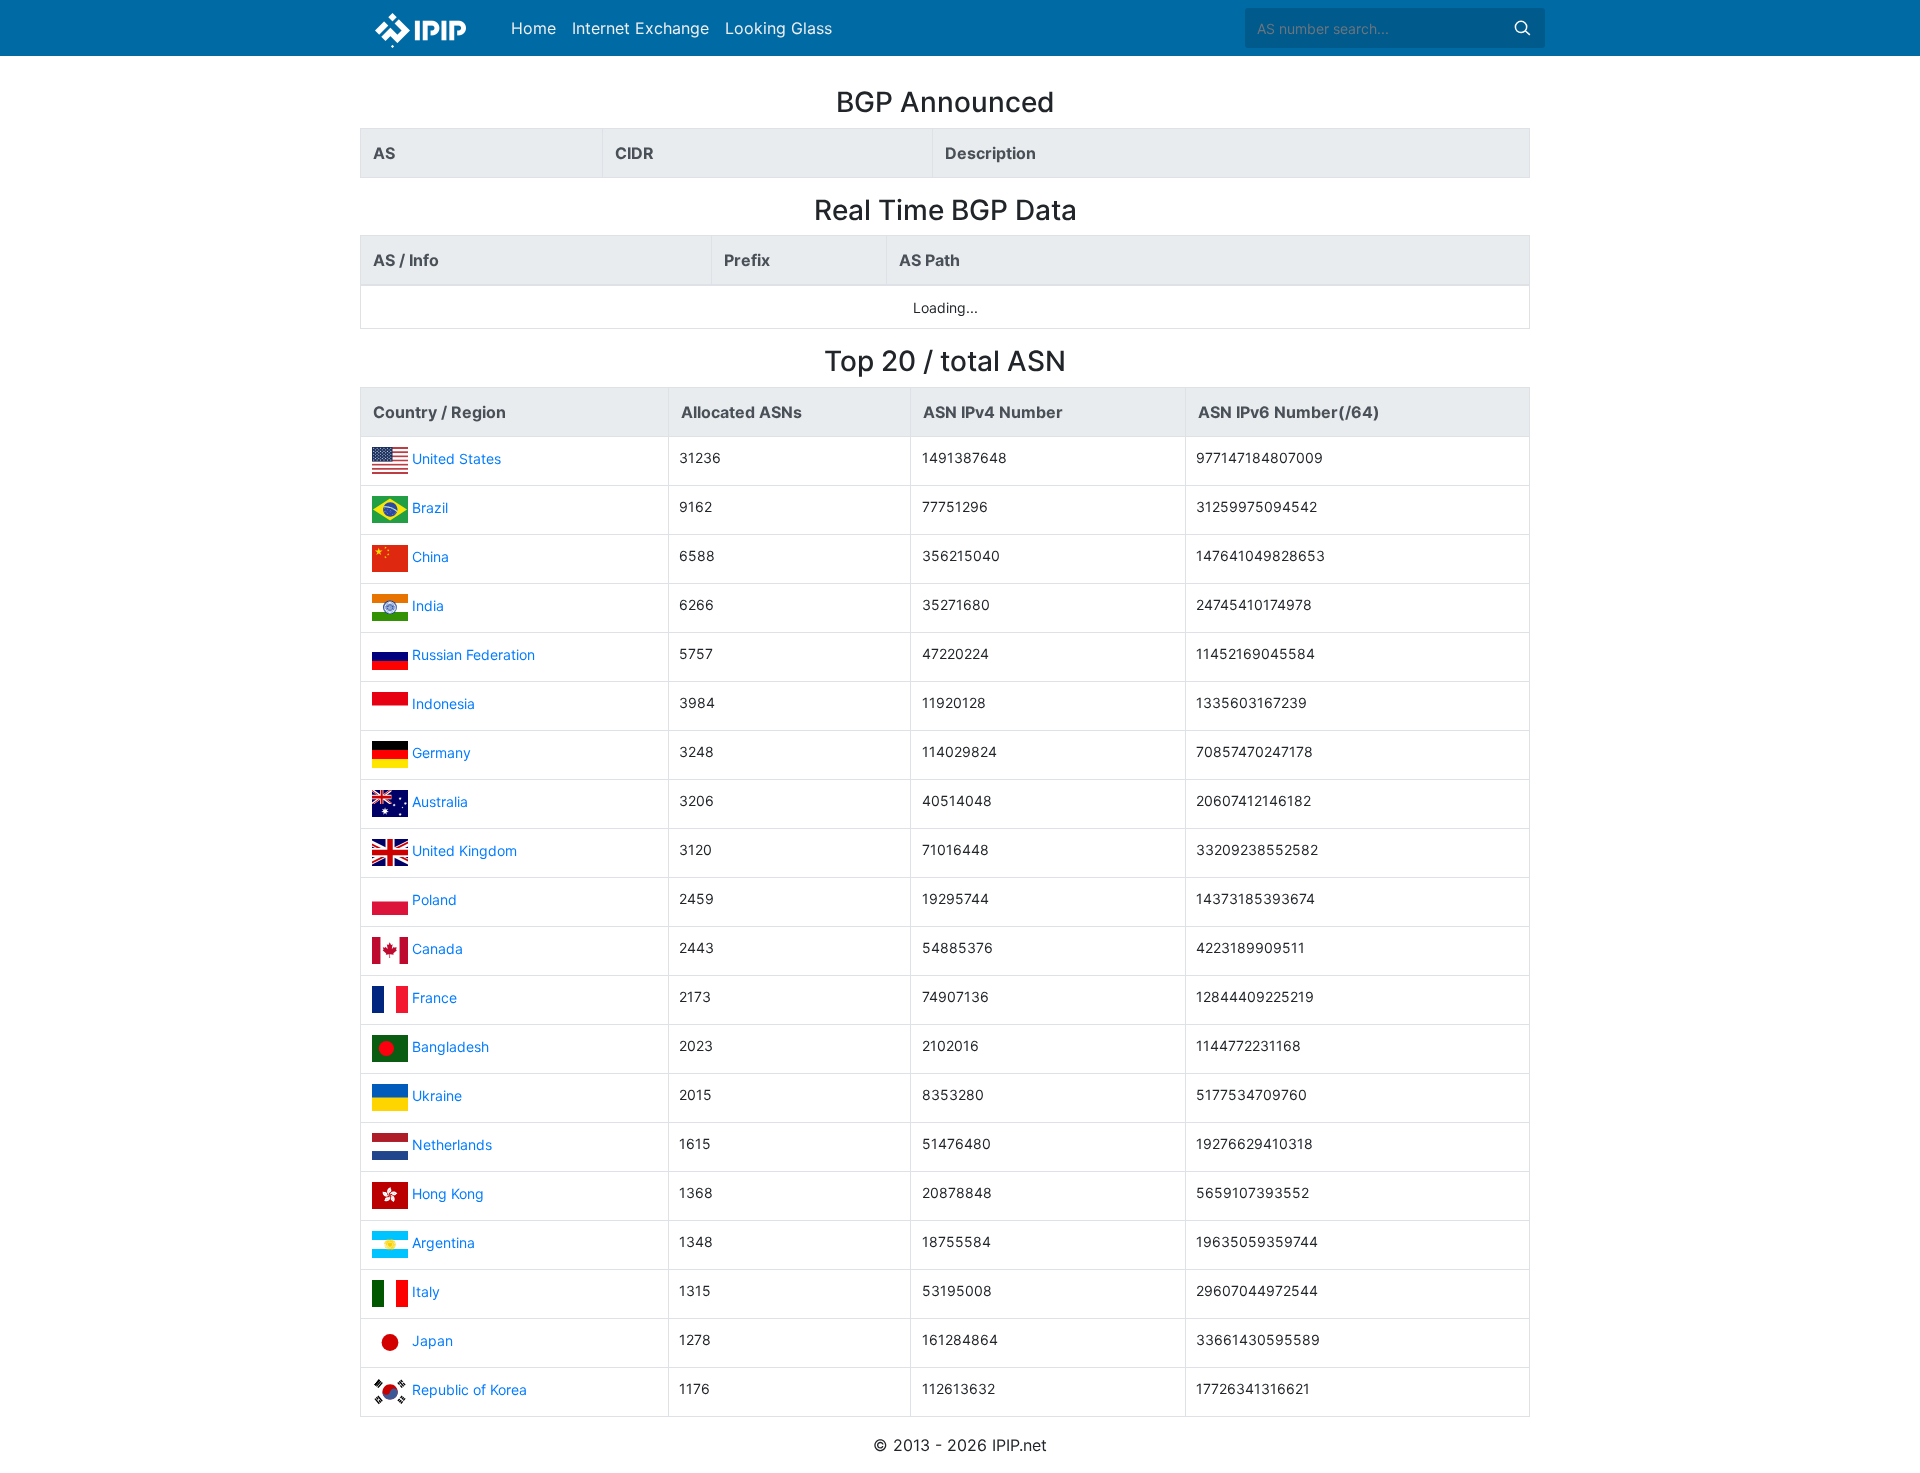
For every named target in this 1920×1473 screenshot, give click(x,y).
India (428, 606)
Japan (432, 1341)
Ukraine (437, 1096)
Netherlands (452, 1145)
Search (1522, 28)
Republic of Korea (469, 1390)
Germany (441, 753)
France (434, 998)
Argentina (443, 1243)
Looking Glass (778, 28)
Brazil (430, 508)
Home (533, 28)
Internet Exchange (640, 28)
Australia (440, 802)
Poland (434, 900)
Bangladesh (450, 1047)
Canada (437, 949)
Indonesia (443, 704)
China (430, 557)
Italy (426, 1292)
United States (456, 459)
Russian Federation (473, 655)
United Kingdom (464, 851)
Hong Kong (448, 1194)
